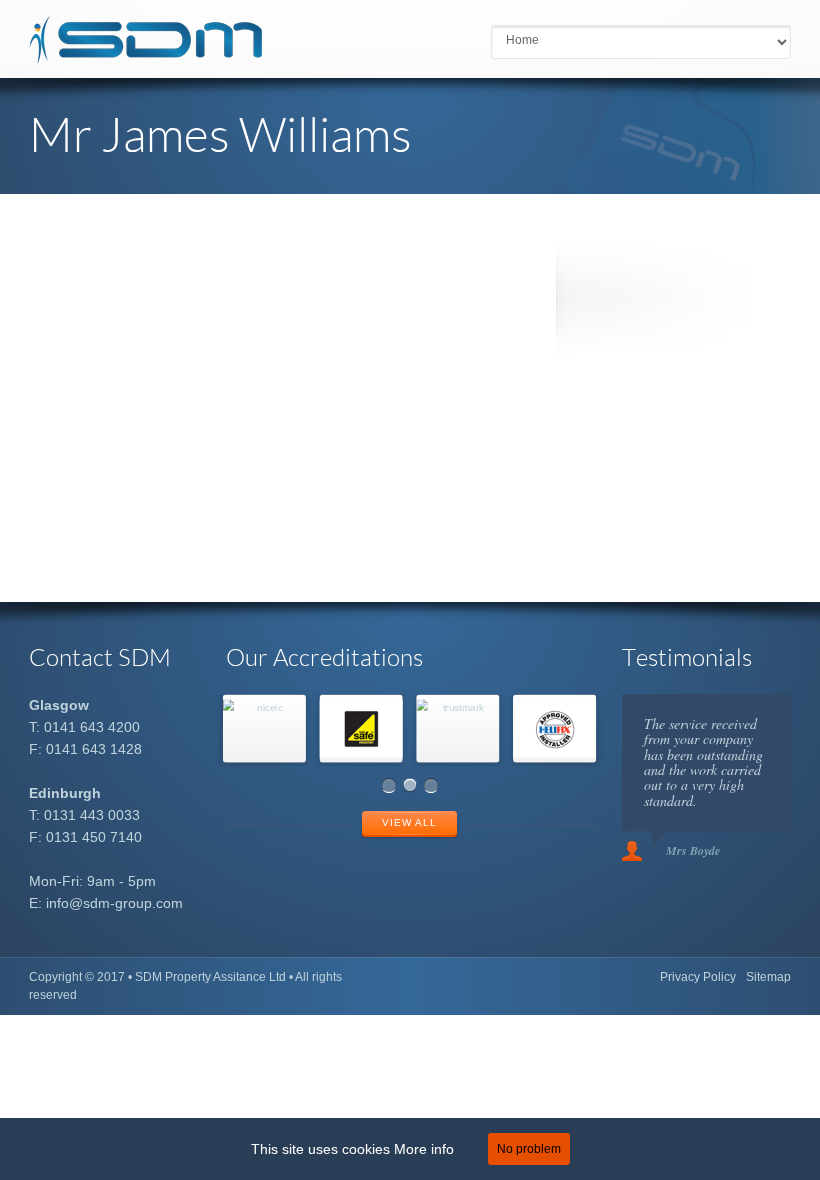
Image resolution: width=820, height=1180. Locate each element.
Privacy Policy (698, 977)
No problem (529, 1149)
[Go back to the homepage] (145, 55)
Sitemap (768, 977)
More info (424, 1149)
